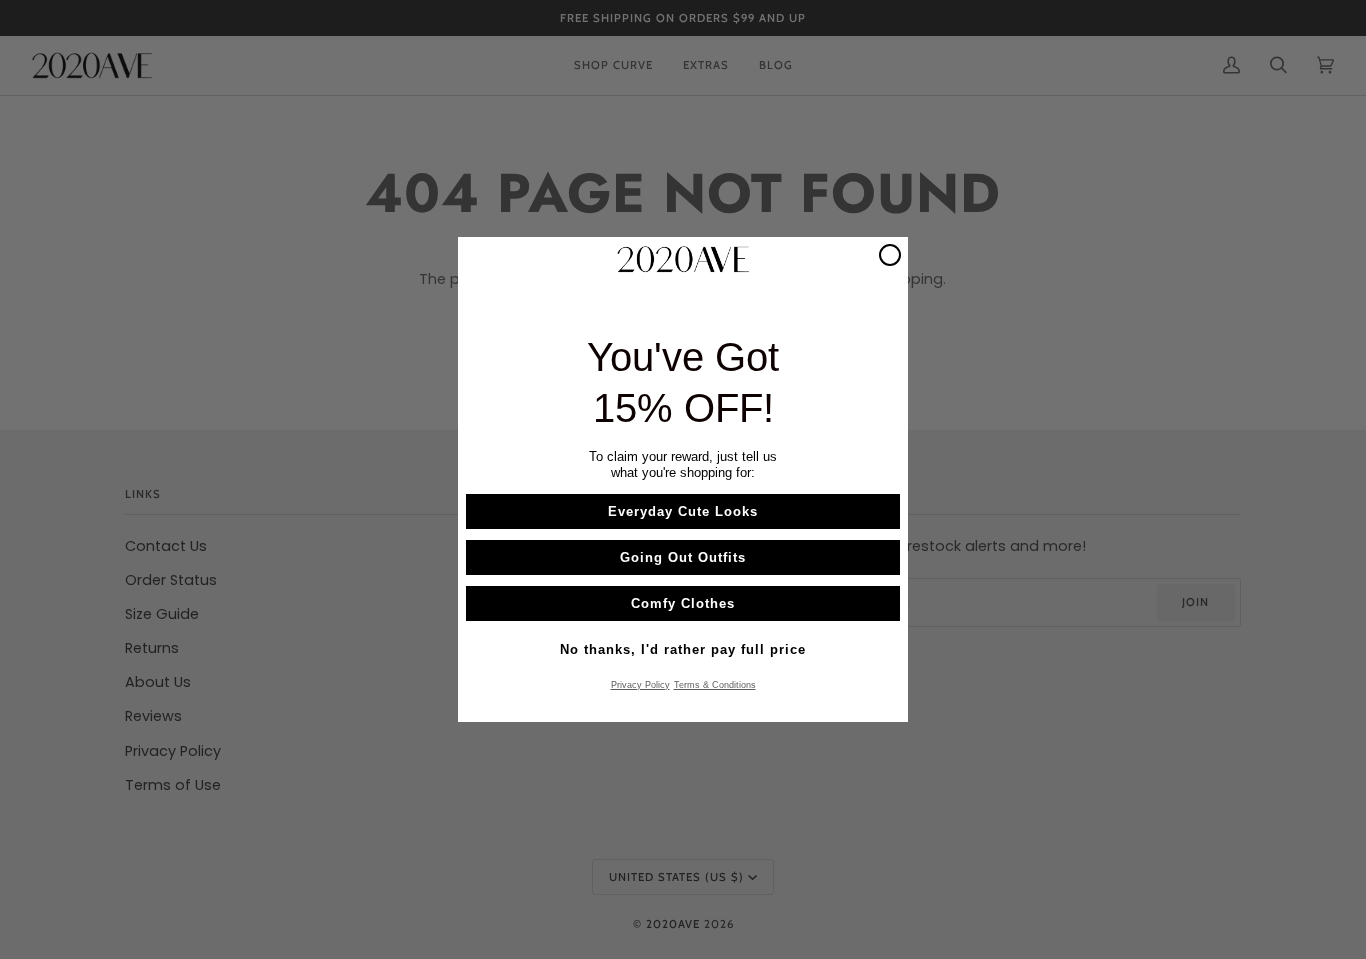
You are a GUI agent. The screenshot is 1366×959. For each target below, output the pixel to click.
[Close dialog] (890, 255)
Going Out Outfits (683, 557)
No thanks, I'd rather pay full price (683, 649)
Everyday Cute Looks (683, 511)
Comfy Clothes (683, 603)
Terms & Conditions (715, 685)
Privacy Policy (640, 685)
